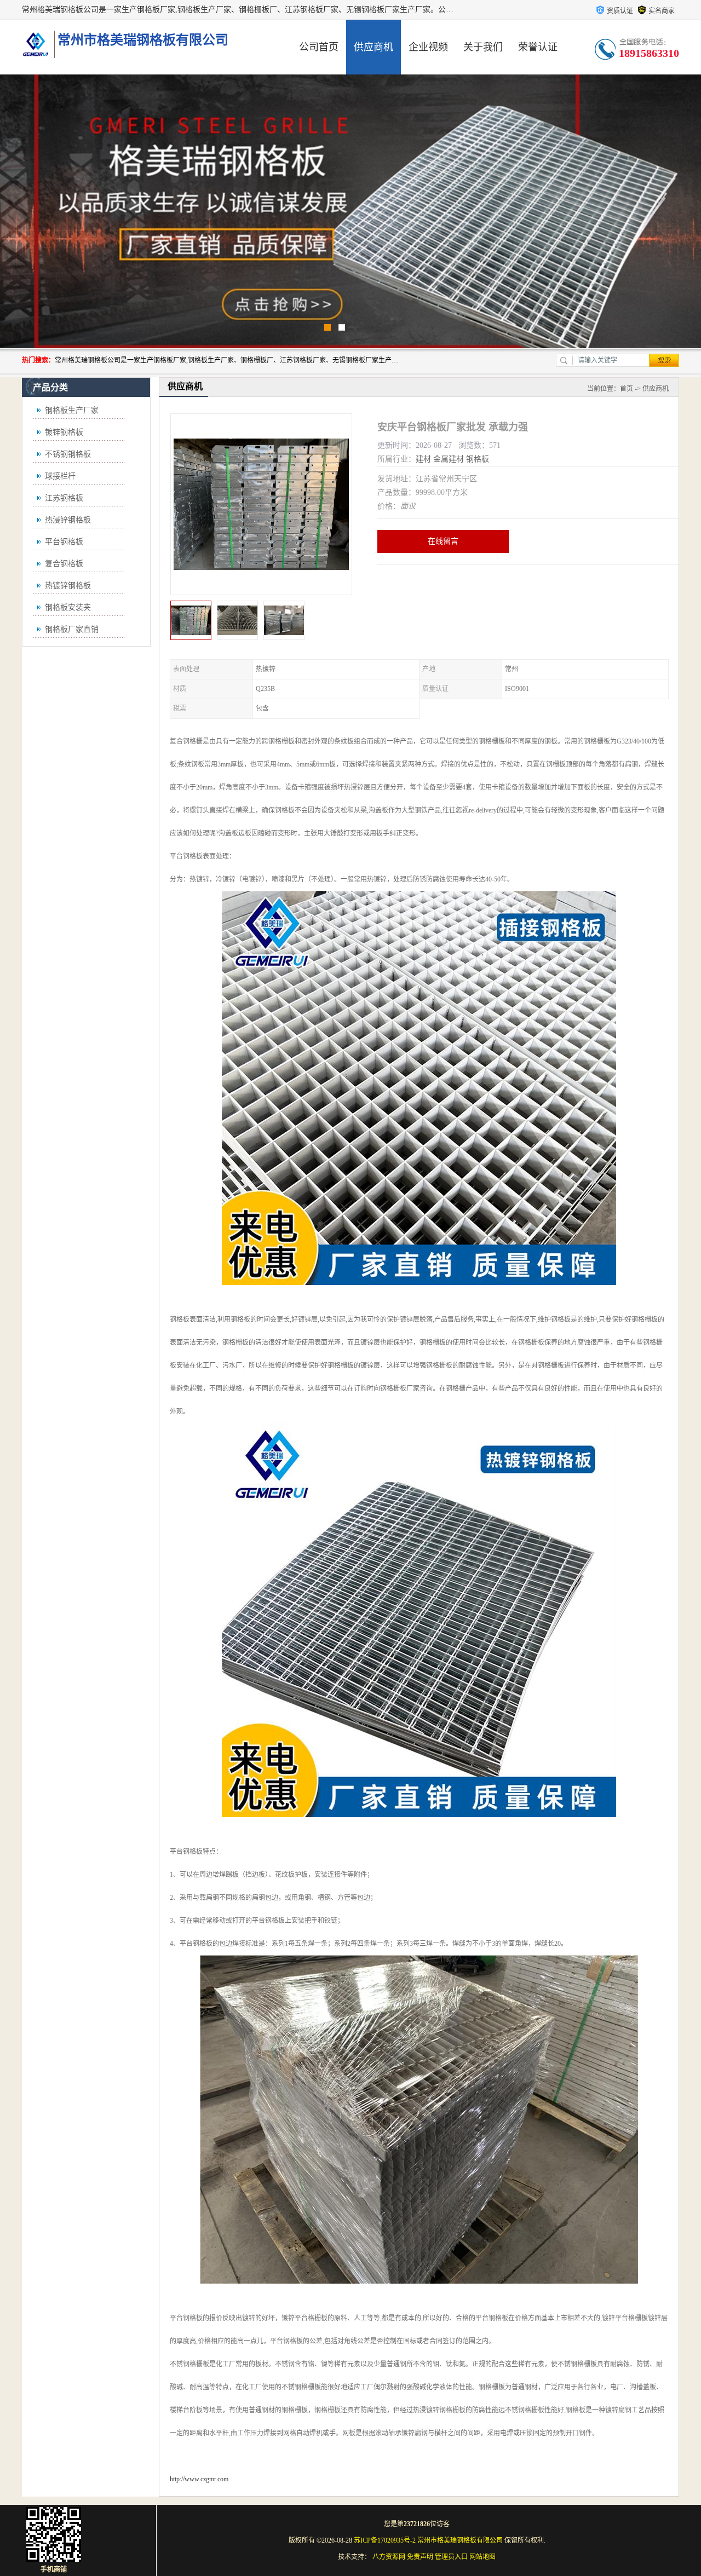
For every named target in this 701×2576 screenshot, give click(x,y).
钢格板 (478, 459)
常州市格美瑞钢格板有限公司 (460, 2540)
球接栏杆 (60, 476)
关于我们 (483, 47)
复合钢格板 (64, 564)
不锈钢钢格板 (68, 454)
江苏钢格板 (64, 498)
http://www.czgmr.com (199, 2479)
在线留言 (443, 541)
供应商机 (374, 47)
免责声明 (420, 2557)
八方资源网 (389, 2557)
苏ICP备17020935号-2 (385, 2540)
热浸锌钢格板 (68, 520)
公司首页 (319, 47)
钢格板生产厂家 (72, 410)
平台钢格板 (64, 542)
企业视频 (428, 47)
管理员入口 (451, 2557)
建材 (423, 459)
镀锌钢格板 (64, 432)
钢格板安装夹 (68, 607)
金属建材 (449, 459)
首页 (627, 389)
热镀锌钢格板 (68, 586)
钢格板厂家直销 (72, 629)
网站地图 (482, 2557)
